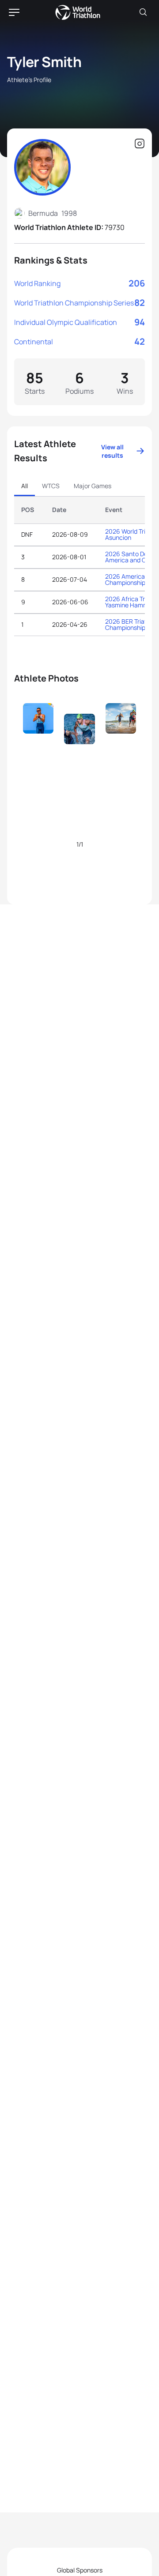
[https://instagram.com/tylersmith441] (140, 144)
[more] (38, 734)
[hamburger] (14, 12)
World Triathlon (78, 12)
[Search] (143, 12)
